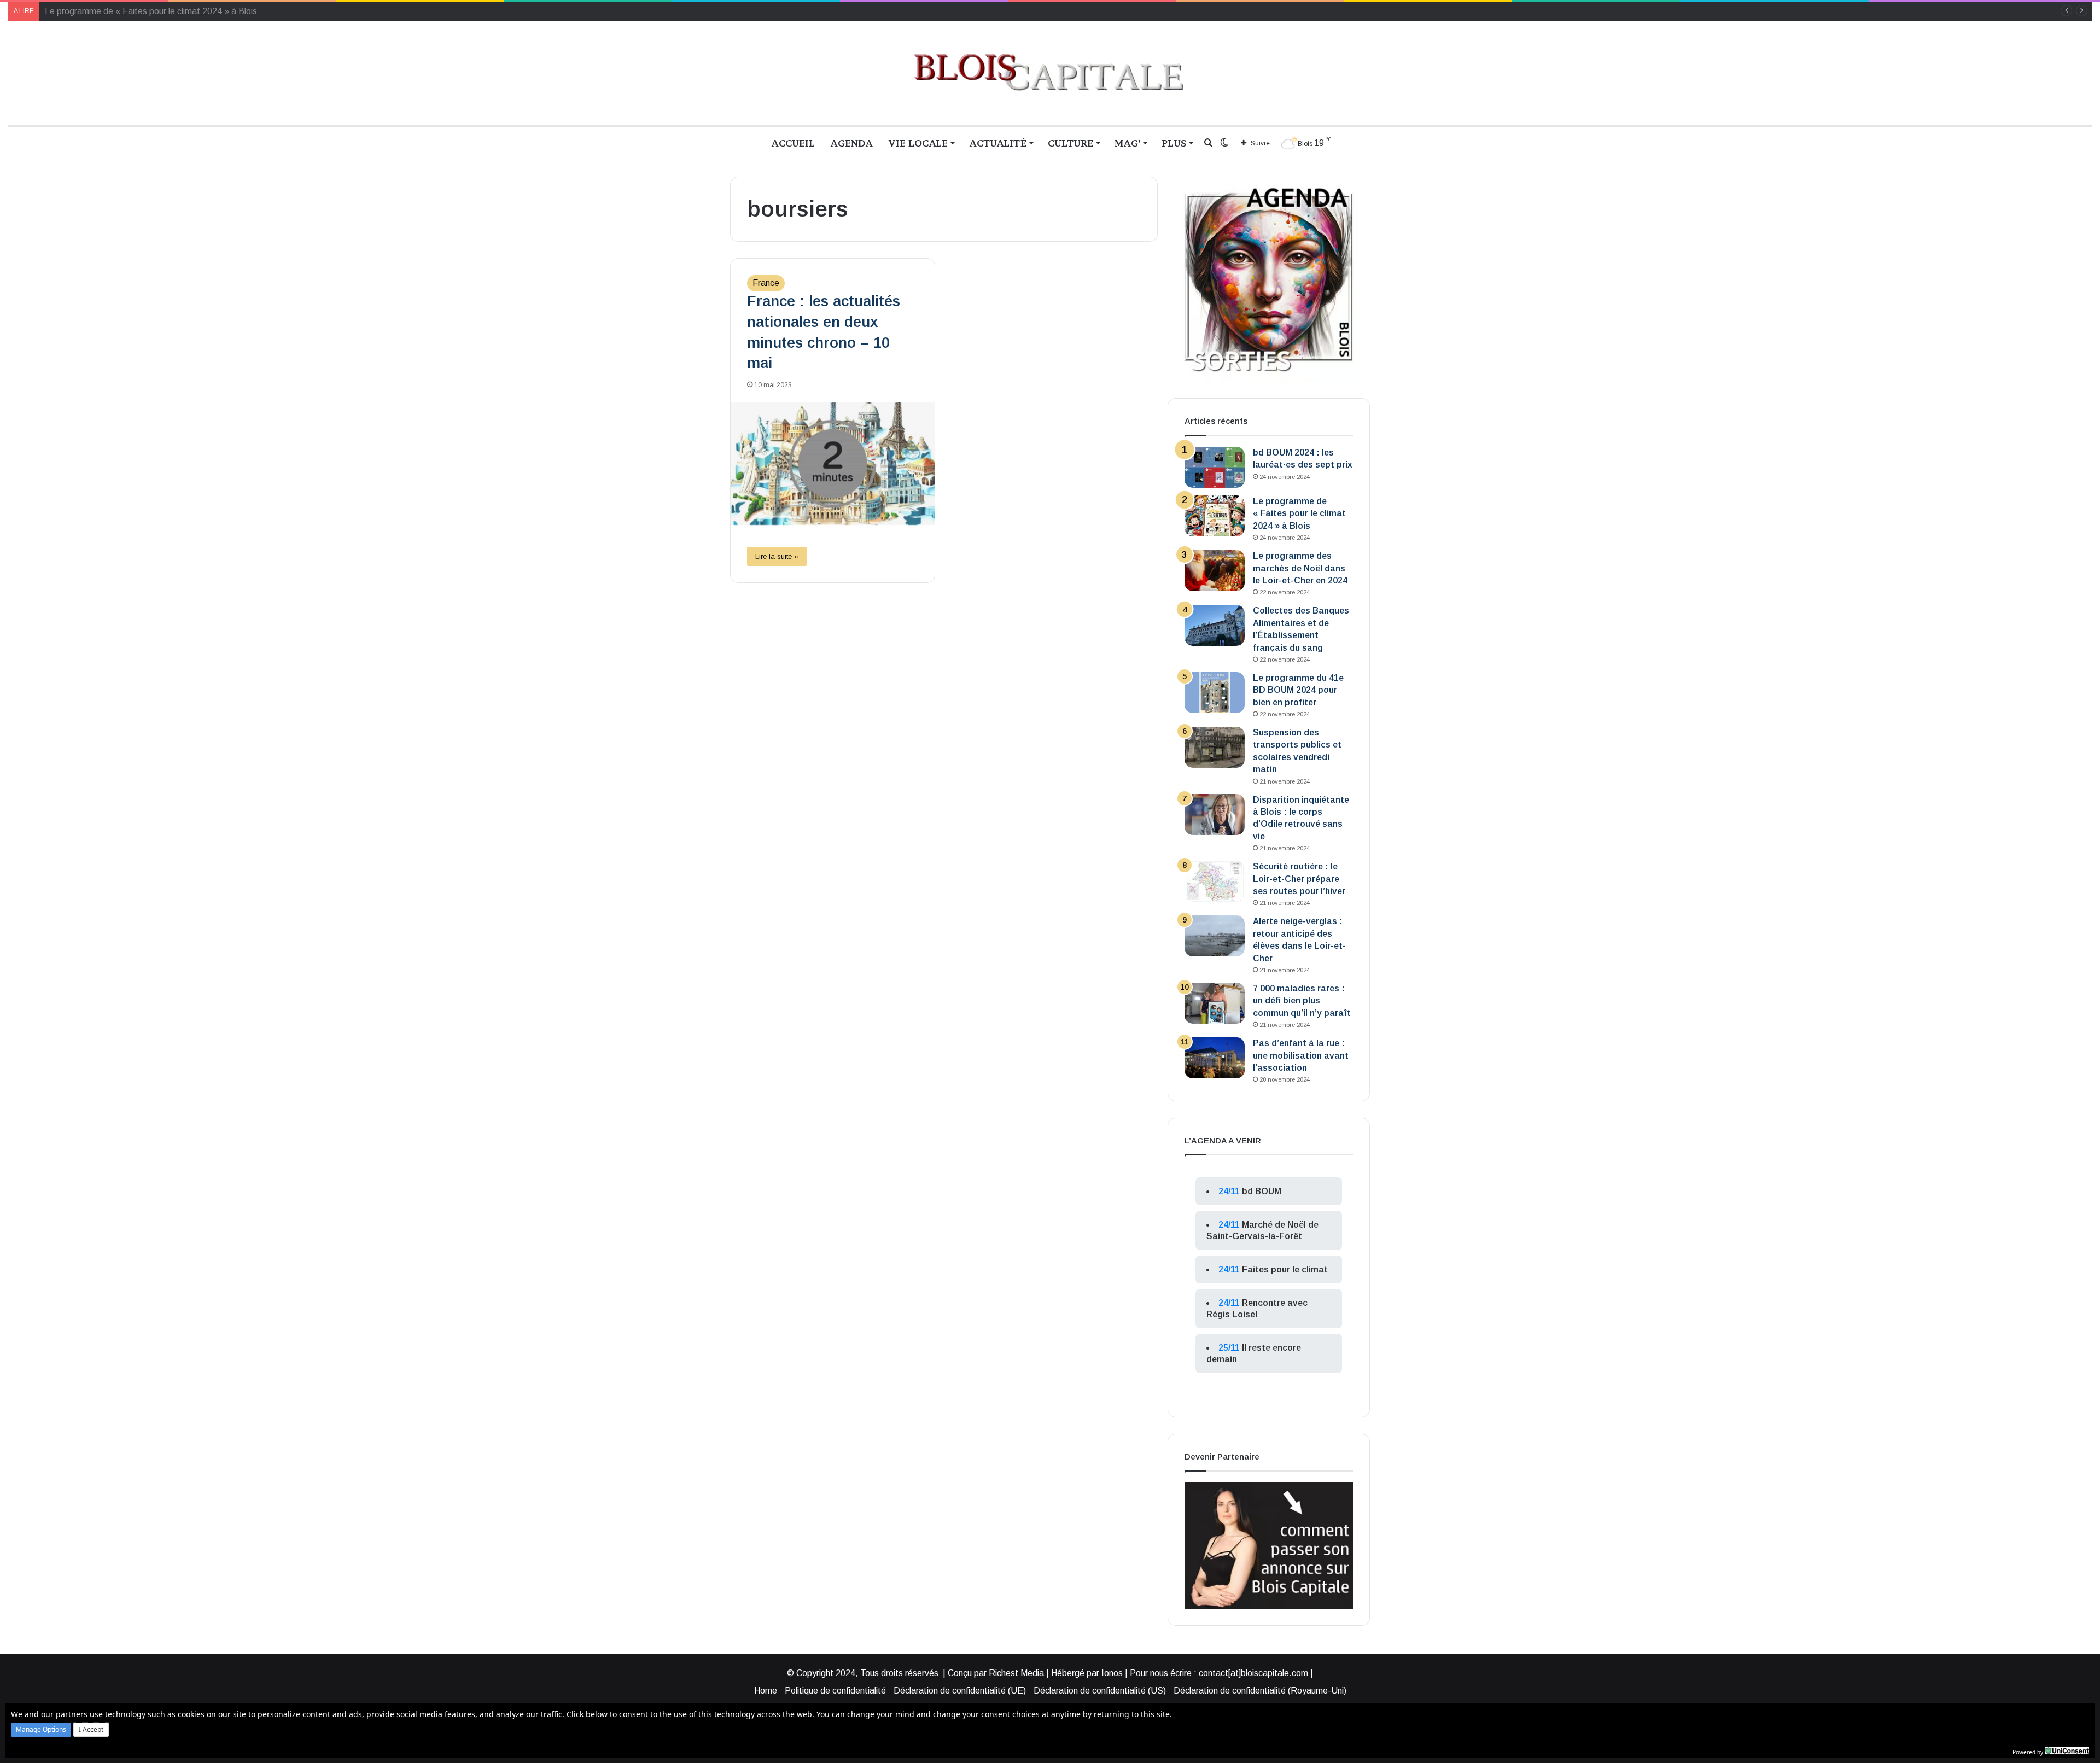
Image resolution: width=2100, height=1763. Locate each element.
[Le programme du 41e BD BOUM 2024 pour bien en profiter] (1215, 693)
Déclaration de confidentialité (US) (1100, 1691)
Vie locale (918, 143)
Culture (1071, 143)
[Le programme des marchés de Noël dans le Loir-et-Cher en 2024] (1215, 571)
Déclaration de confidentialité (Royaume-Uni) (1260, 1691)
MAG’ (1127, 143)
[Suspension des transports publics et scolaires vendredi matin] (1215, 747)
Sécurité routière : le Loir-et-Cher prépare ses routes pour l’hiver (1299, 879)
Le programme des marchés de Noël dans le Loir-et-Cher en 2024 (171, 11)
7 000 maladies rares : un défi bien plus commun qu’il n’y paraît (1302, 1001)
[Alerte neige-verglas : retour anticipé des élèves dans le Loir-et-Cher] (1215, 936)
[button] (41, 1730)
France (766, 283)
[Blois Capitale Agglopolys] (1050, 73)
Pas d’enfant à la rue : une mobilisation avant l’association (1301, 1055)
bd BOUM (1262, 1191)
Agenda (851, 143)
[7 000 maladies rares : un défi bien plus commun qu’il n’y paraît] (1215, 1003)
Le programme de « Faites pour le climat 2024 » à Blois (1299, 513)
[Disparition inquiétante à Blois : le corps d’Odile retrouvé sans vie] (1215, 815)
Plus (1174, 143)
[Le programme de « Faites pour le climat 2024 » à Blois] (1215, 516)
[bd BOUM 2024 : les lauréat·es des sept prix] (1215, 467)
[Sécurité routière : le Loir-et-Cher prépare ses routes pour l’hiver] (1215, 881)
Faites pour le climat (1285, 1269)
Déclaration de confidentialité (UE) (960, 1691)
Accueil (793, 143)
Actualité (998, 143)
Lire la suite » (777, 556)
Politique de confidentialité (835, 1691)
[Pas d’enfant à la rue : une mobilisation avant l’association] (1215, 1058)
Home (766, 1691)
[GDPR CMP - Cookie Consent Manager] (2067, 1751)
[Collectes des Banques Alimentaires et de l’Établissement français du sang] (1215, 625)
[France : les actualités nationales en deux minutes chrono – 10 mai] (833, 463)
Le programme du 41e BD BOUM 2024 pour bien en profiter (1298, 690)
